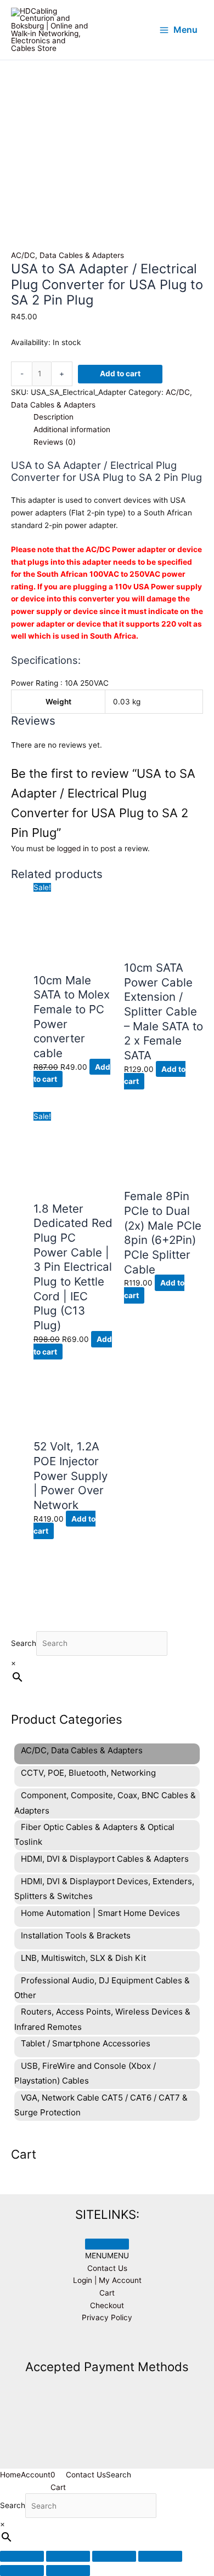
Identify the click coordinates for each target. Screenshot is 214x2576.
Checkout (107, 2305)
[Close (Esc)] (160, 2556)
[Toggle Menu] (107, 2244)
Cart (107, 2293)
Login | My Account (107, 2280)
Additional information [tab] (72, 429)
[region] (107, 127)
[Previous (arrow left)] (22, 2571)
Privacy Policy (107, 2317)
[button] (107, 2256)
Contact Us (107, 2268)
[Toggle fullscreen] (68, 2556)
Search (24, 1643)
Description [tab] (54, 417)
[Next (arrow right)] (68, 2571)
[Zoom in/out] (22, 2556)
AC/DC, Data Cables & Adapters (67, 255)
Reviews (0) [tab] (55, 442)
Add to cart (120, 374)
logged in (73, 848)
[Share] (114, 2556)
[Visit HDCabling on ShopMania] (107, 2343)
